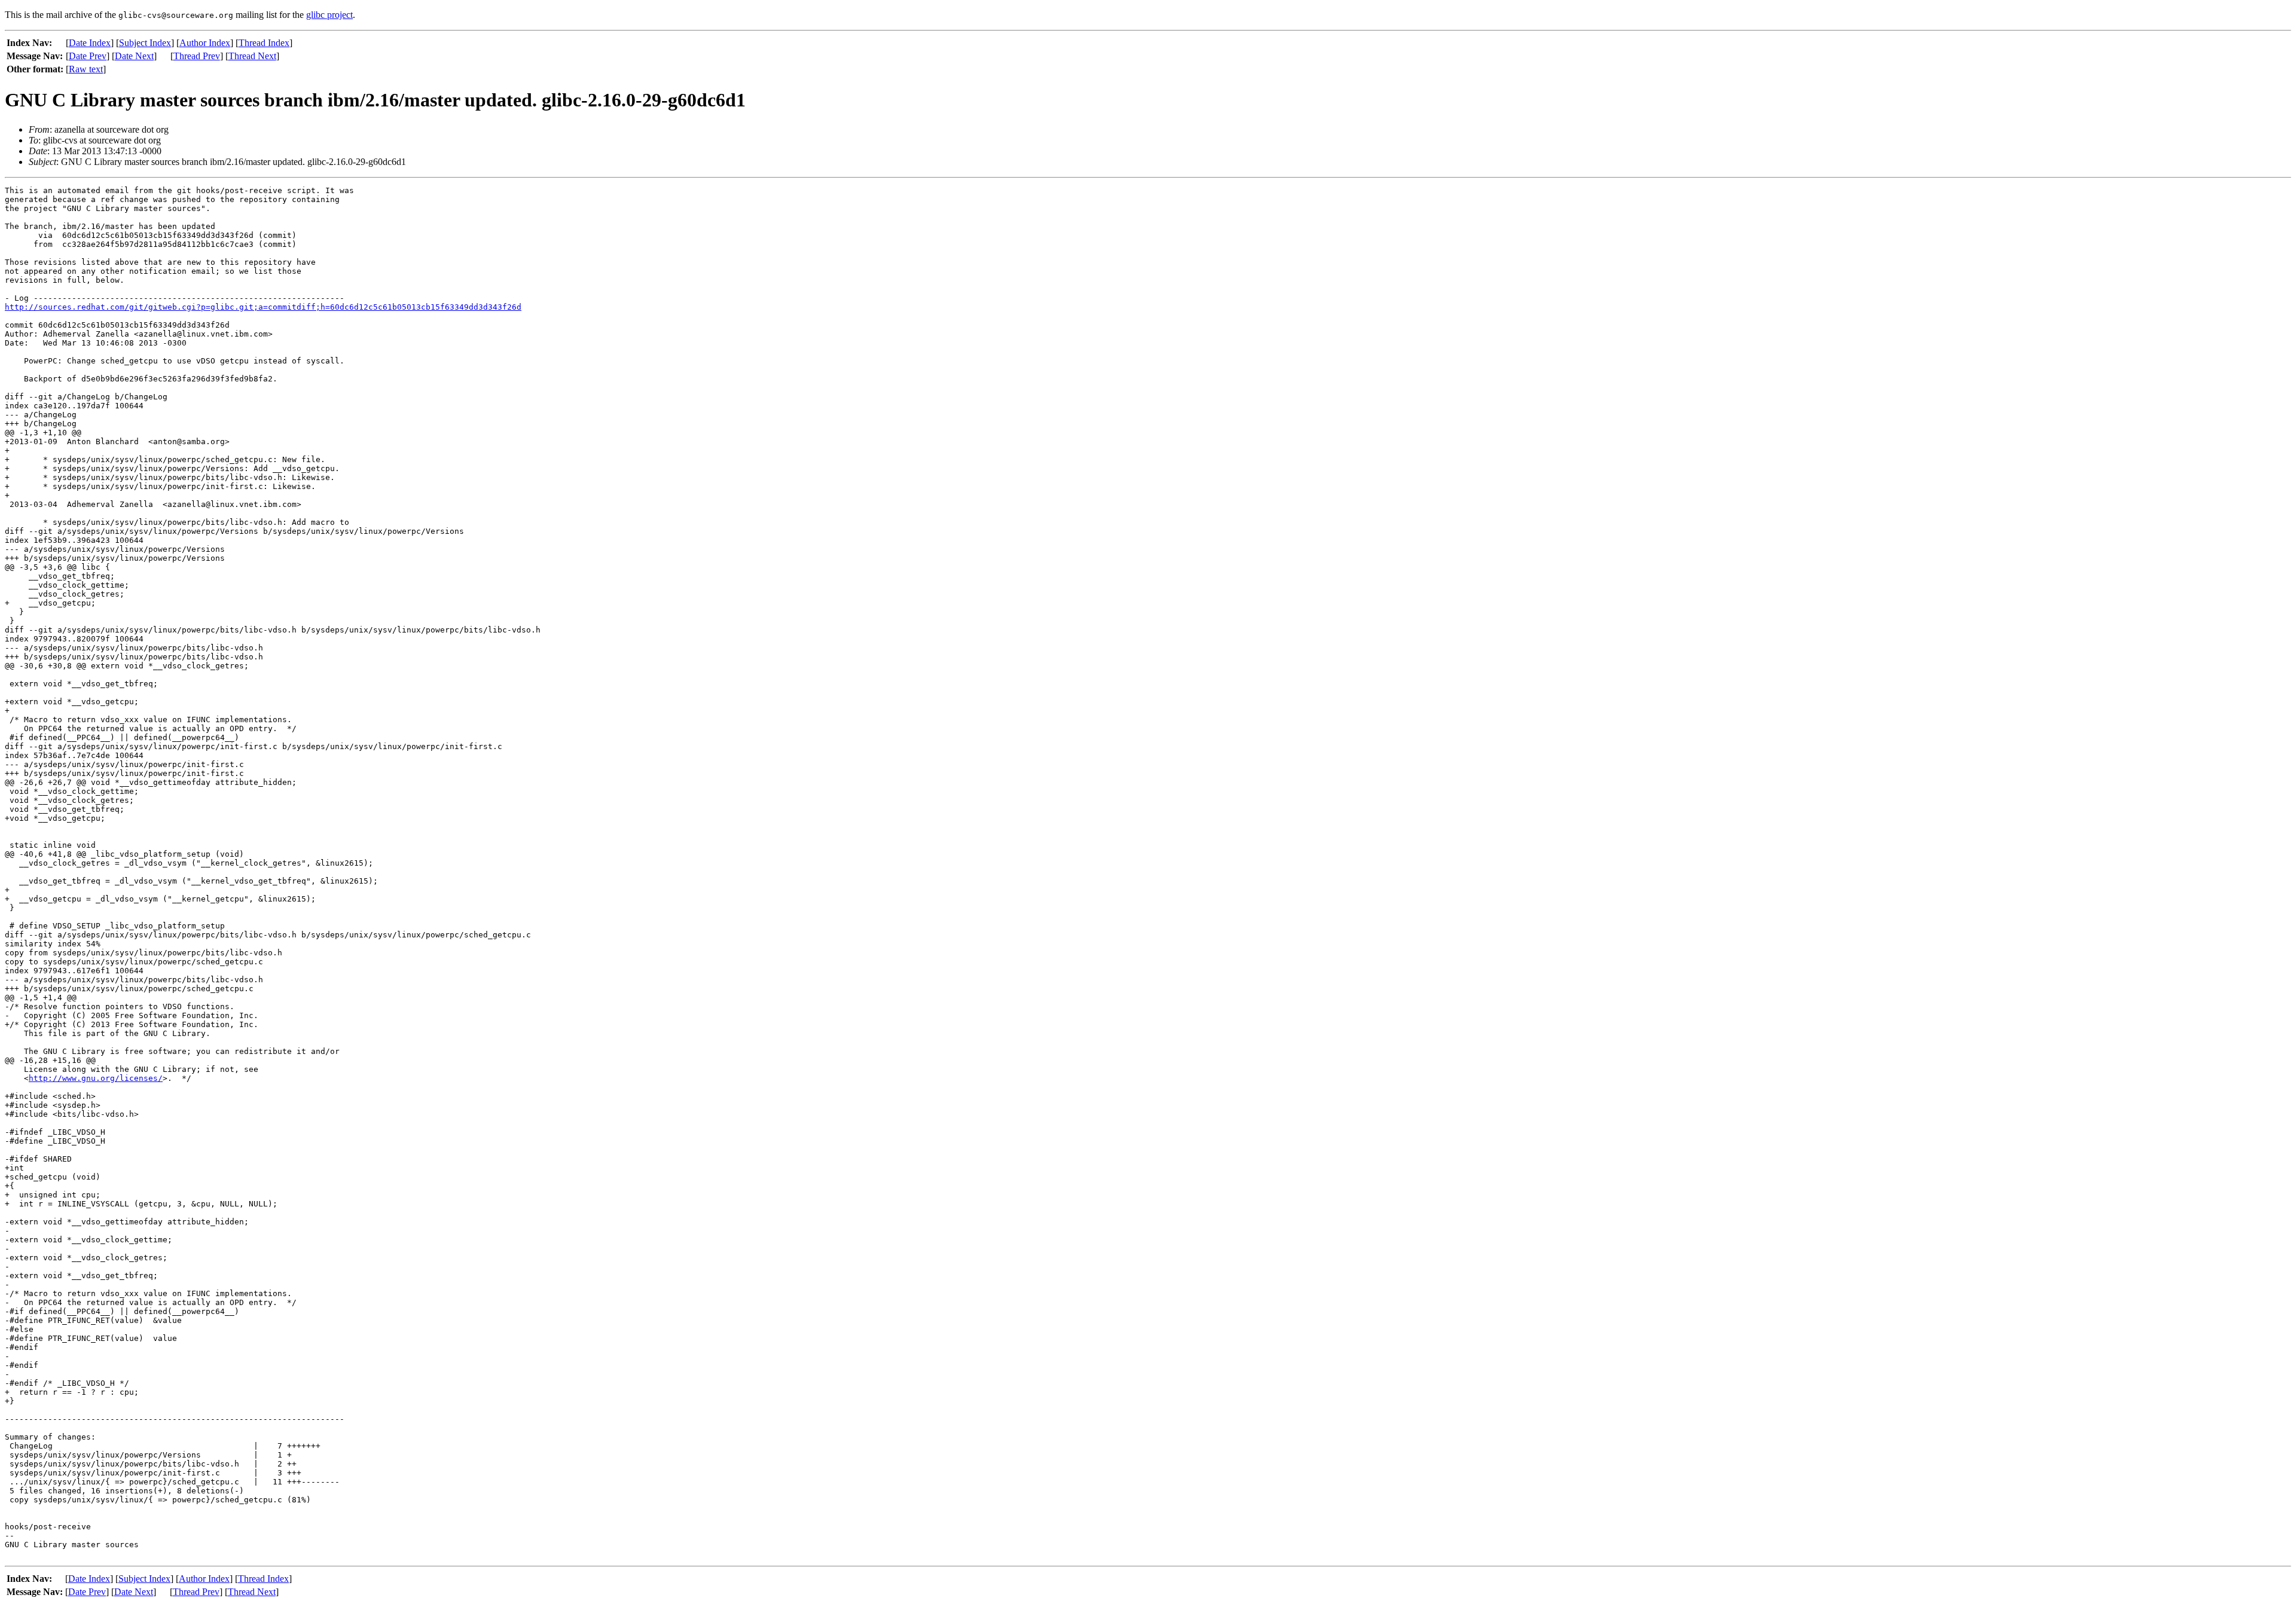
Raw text (86, 69)
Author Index (205, 43)
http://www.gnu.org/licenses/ (96, 1078)
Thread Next (252, 56)
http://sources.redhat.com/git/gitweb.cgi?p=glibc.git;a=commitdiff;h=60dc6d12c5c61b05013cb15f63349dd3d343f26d (263, 307)
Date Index (90, 43)
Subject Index (145, 43)
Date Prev (88, 56)
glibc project (329, 15)
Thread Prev (197, 56)
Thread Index (264, 43)
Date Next (134, 56)
